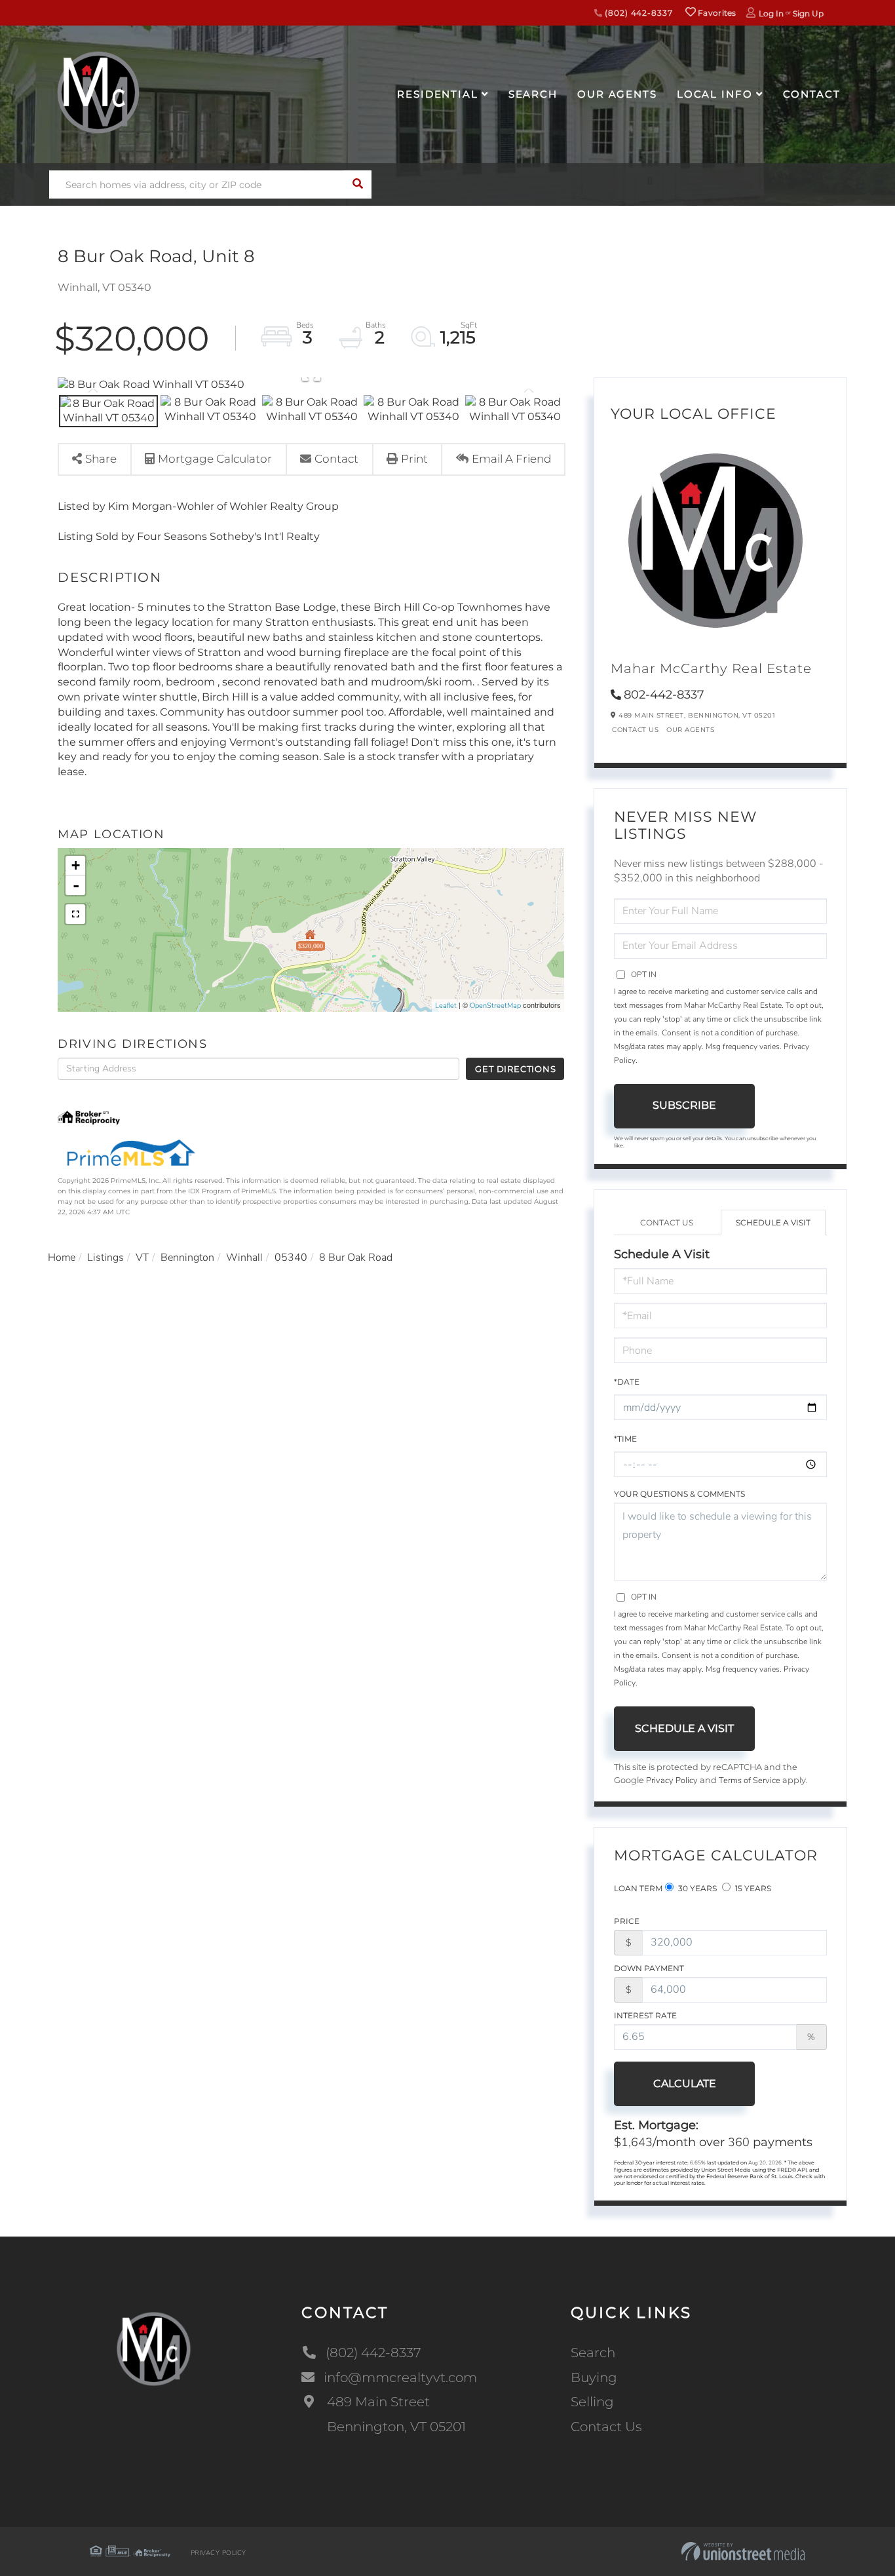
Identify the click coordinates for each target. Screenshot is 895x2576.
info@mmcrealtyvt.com (400, 2377)
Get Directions (515, 1069)
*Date (627, 1382)
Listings (105, 1258)
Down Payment (649, 1968)
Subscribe (684, 1105)
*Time (625, 1439)
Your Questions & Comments (679, 1494)
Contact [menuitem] (812, 94)
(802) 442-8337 (637, 13)
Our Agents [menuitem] (617, 94)
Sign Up (808, 13)
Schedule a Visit (773, 1222)
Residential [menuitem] (438, 94)
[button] (357, 184)
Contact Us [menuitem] (606, 2427)
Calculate (685, 2084)
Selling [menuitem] (592, 2402)
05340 (291, 1258)
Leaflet (446, 1006)
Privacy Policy (672, 1780)
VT (142, 1258)
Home (62, 1258)
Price (627, 1921)
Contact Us (635, 730)
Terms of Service (750, 1780)
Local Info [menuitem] (715, 94)
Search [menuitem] (533, 94)
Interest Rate (645, 2015)
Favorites (716, 13)
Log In (771, 13)
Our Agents (690, 730)
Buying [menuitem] (594, 2377)
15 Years (752, 1888)
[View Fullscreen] (75, 914)
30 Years (696, 1888)
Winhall (244, 1258)
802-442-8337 (664, 695)
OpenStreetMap (495, 1006)
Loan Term (638, 1888)
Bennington (187, 1258)
